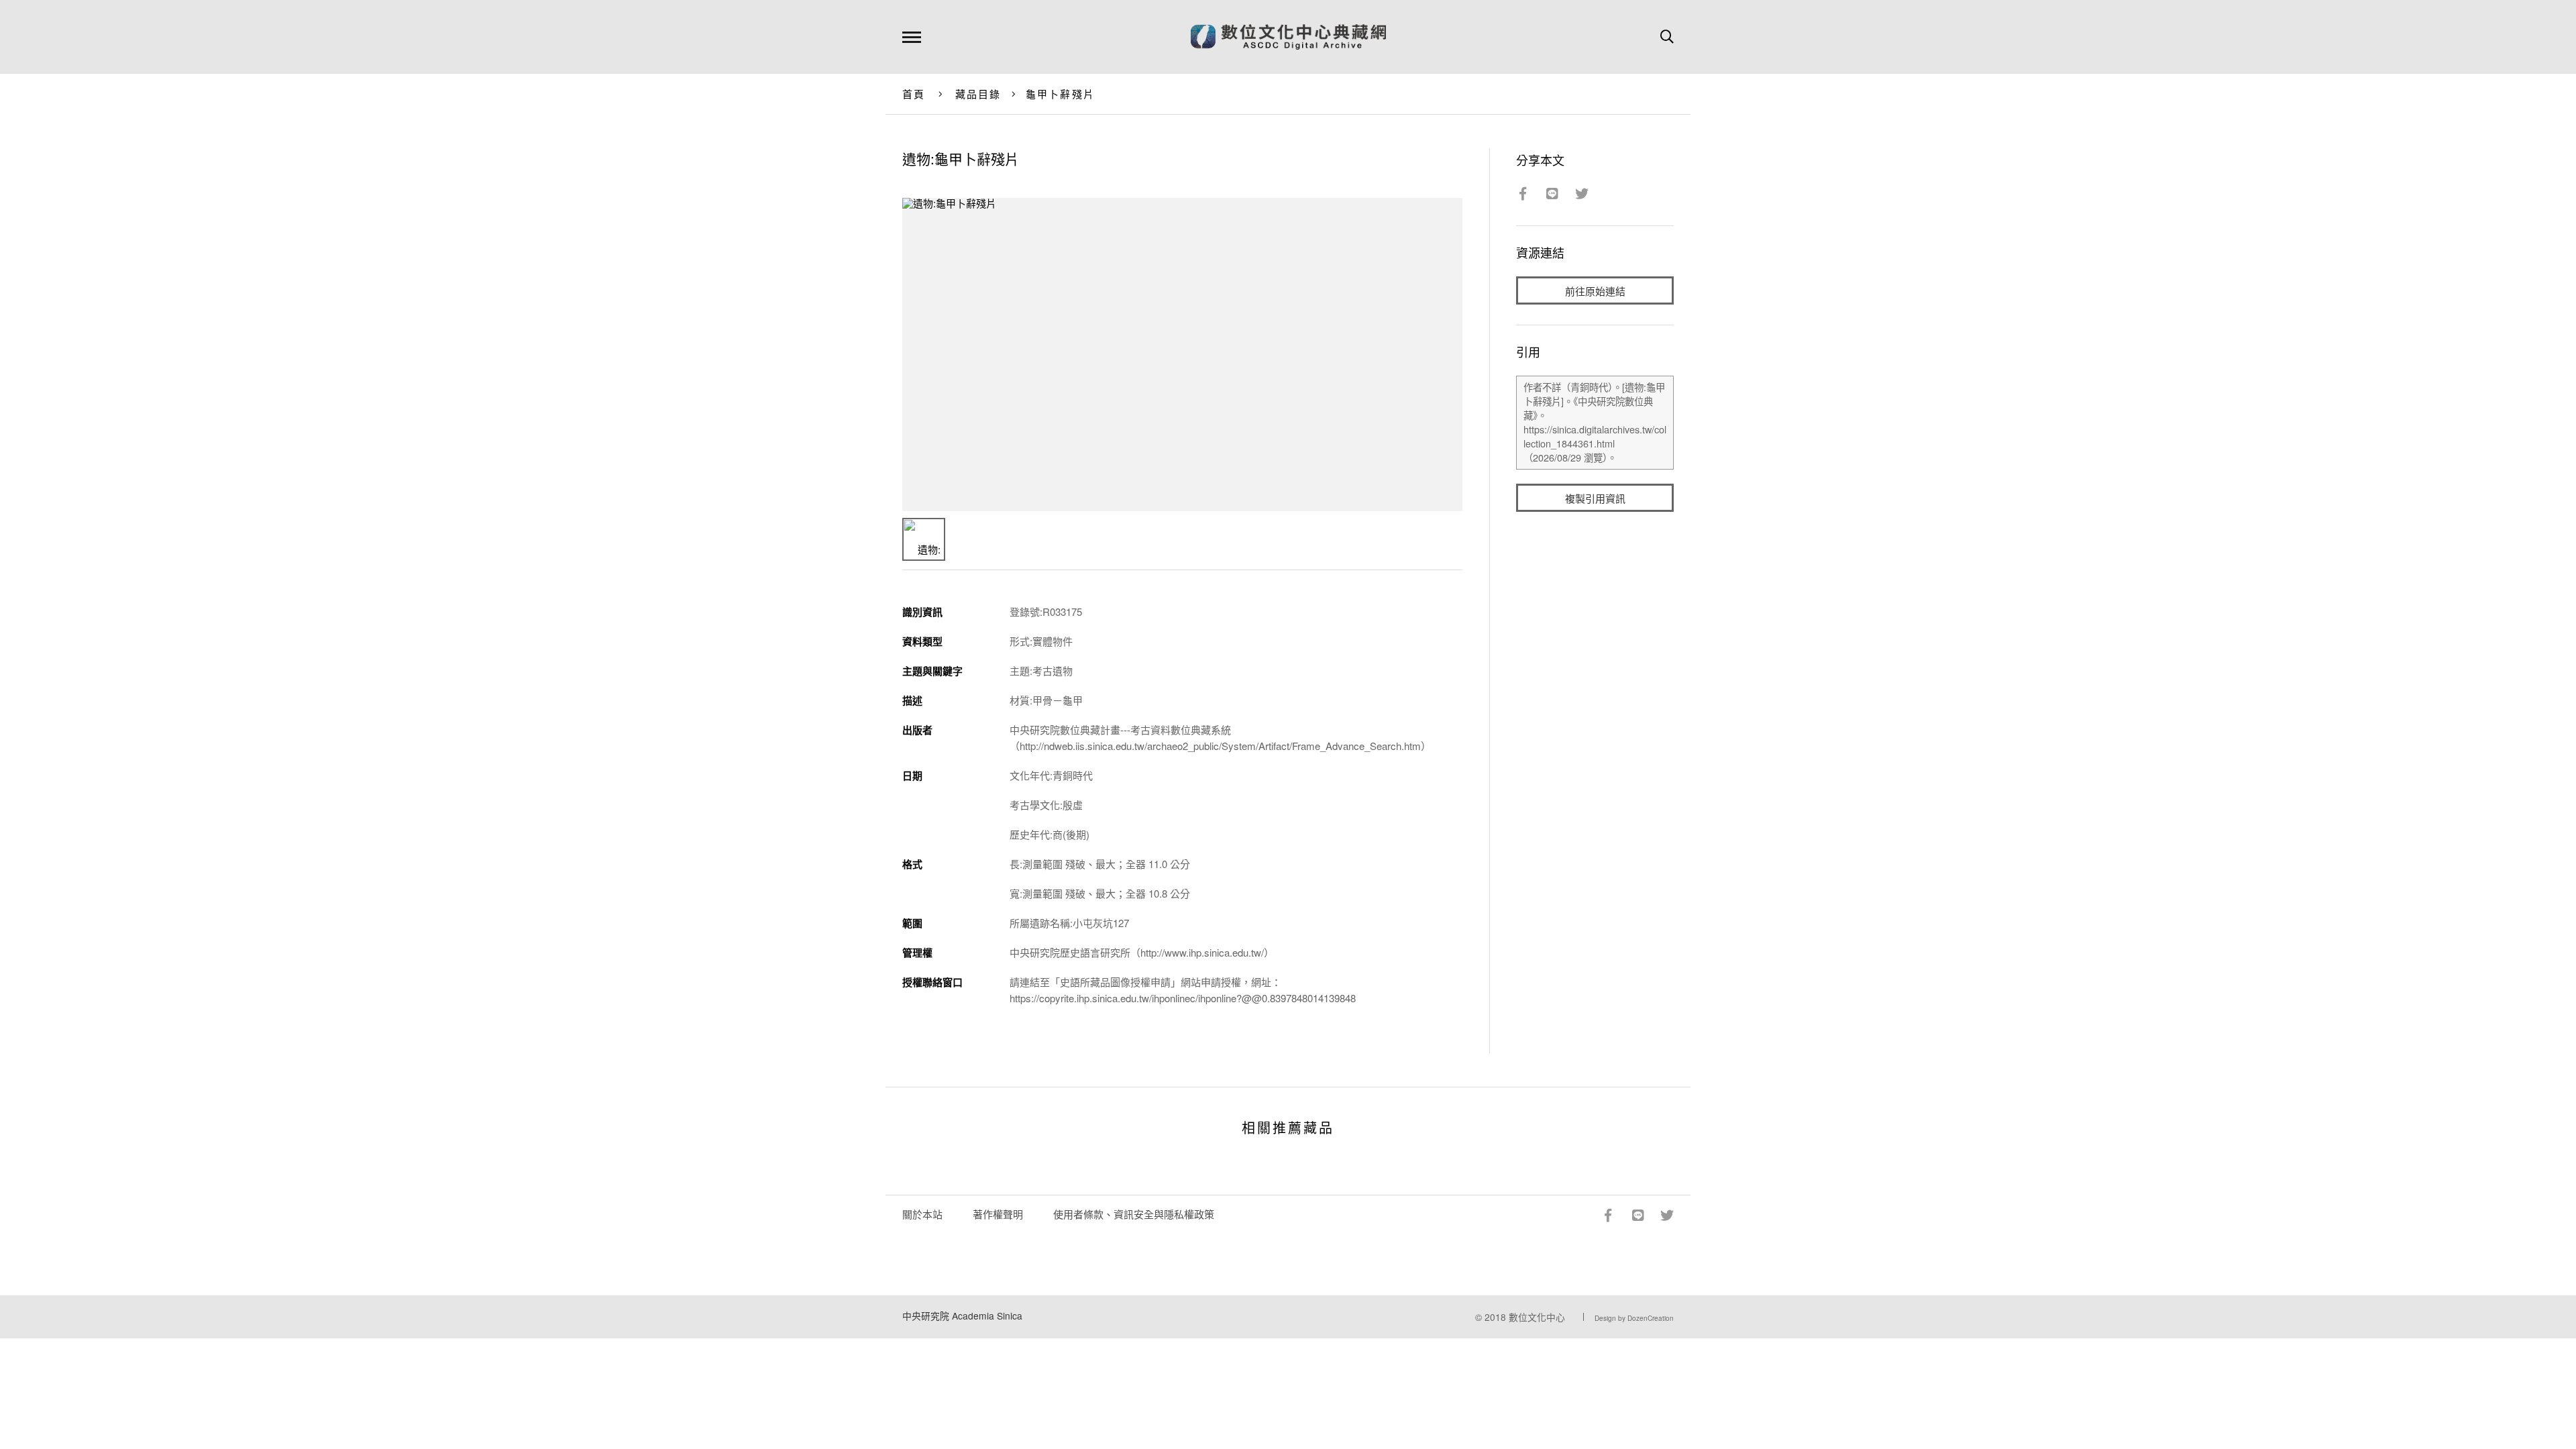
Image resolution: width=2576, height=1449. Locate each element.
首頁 (914, 94)
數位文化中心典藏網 (1288, 37)
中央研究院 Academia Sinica (962, 1316)
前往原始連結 (1595, 291)
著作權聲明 (998, 1214)
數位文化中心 (1537, 1317)
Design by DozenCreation (1634, 1318)
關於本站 (922, 1214)
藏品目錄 (978, 94)
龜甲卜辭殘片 (1061, 94)
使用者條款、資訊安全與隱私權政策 (1134, 1214)
